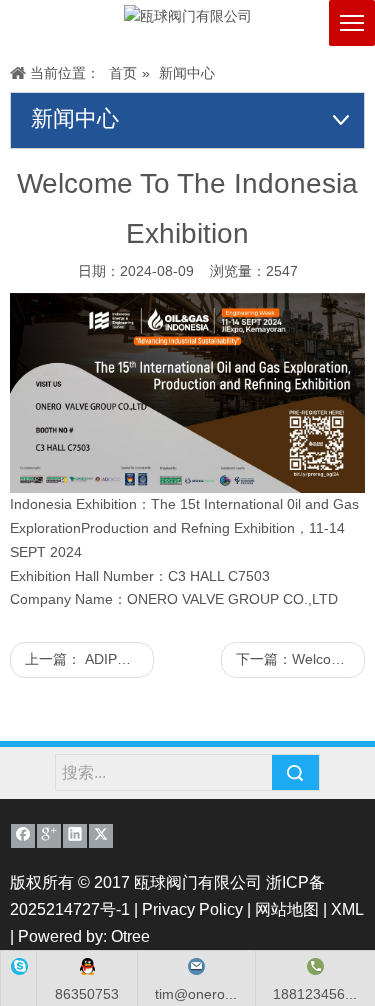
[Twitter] (101, 836)
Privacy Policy (192, 909)
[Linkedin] (75, 836)
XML (347, 909)
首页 (123, 73)
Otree (130, 936)
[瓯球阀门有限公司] (188, 17)
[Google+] (49, 836)
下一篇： (300, 659)
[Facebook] (23, 836)
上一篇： (89, 659)
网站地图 (287, 909)
